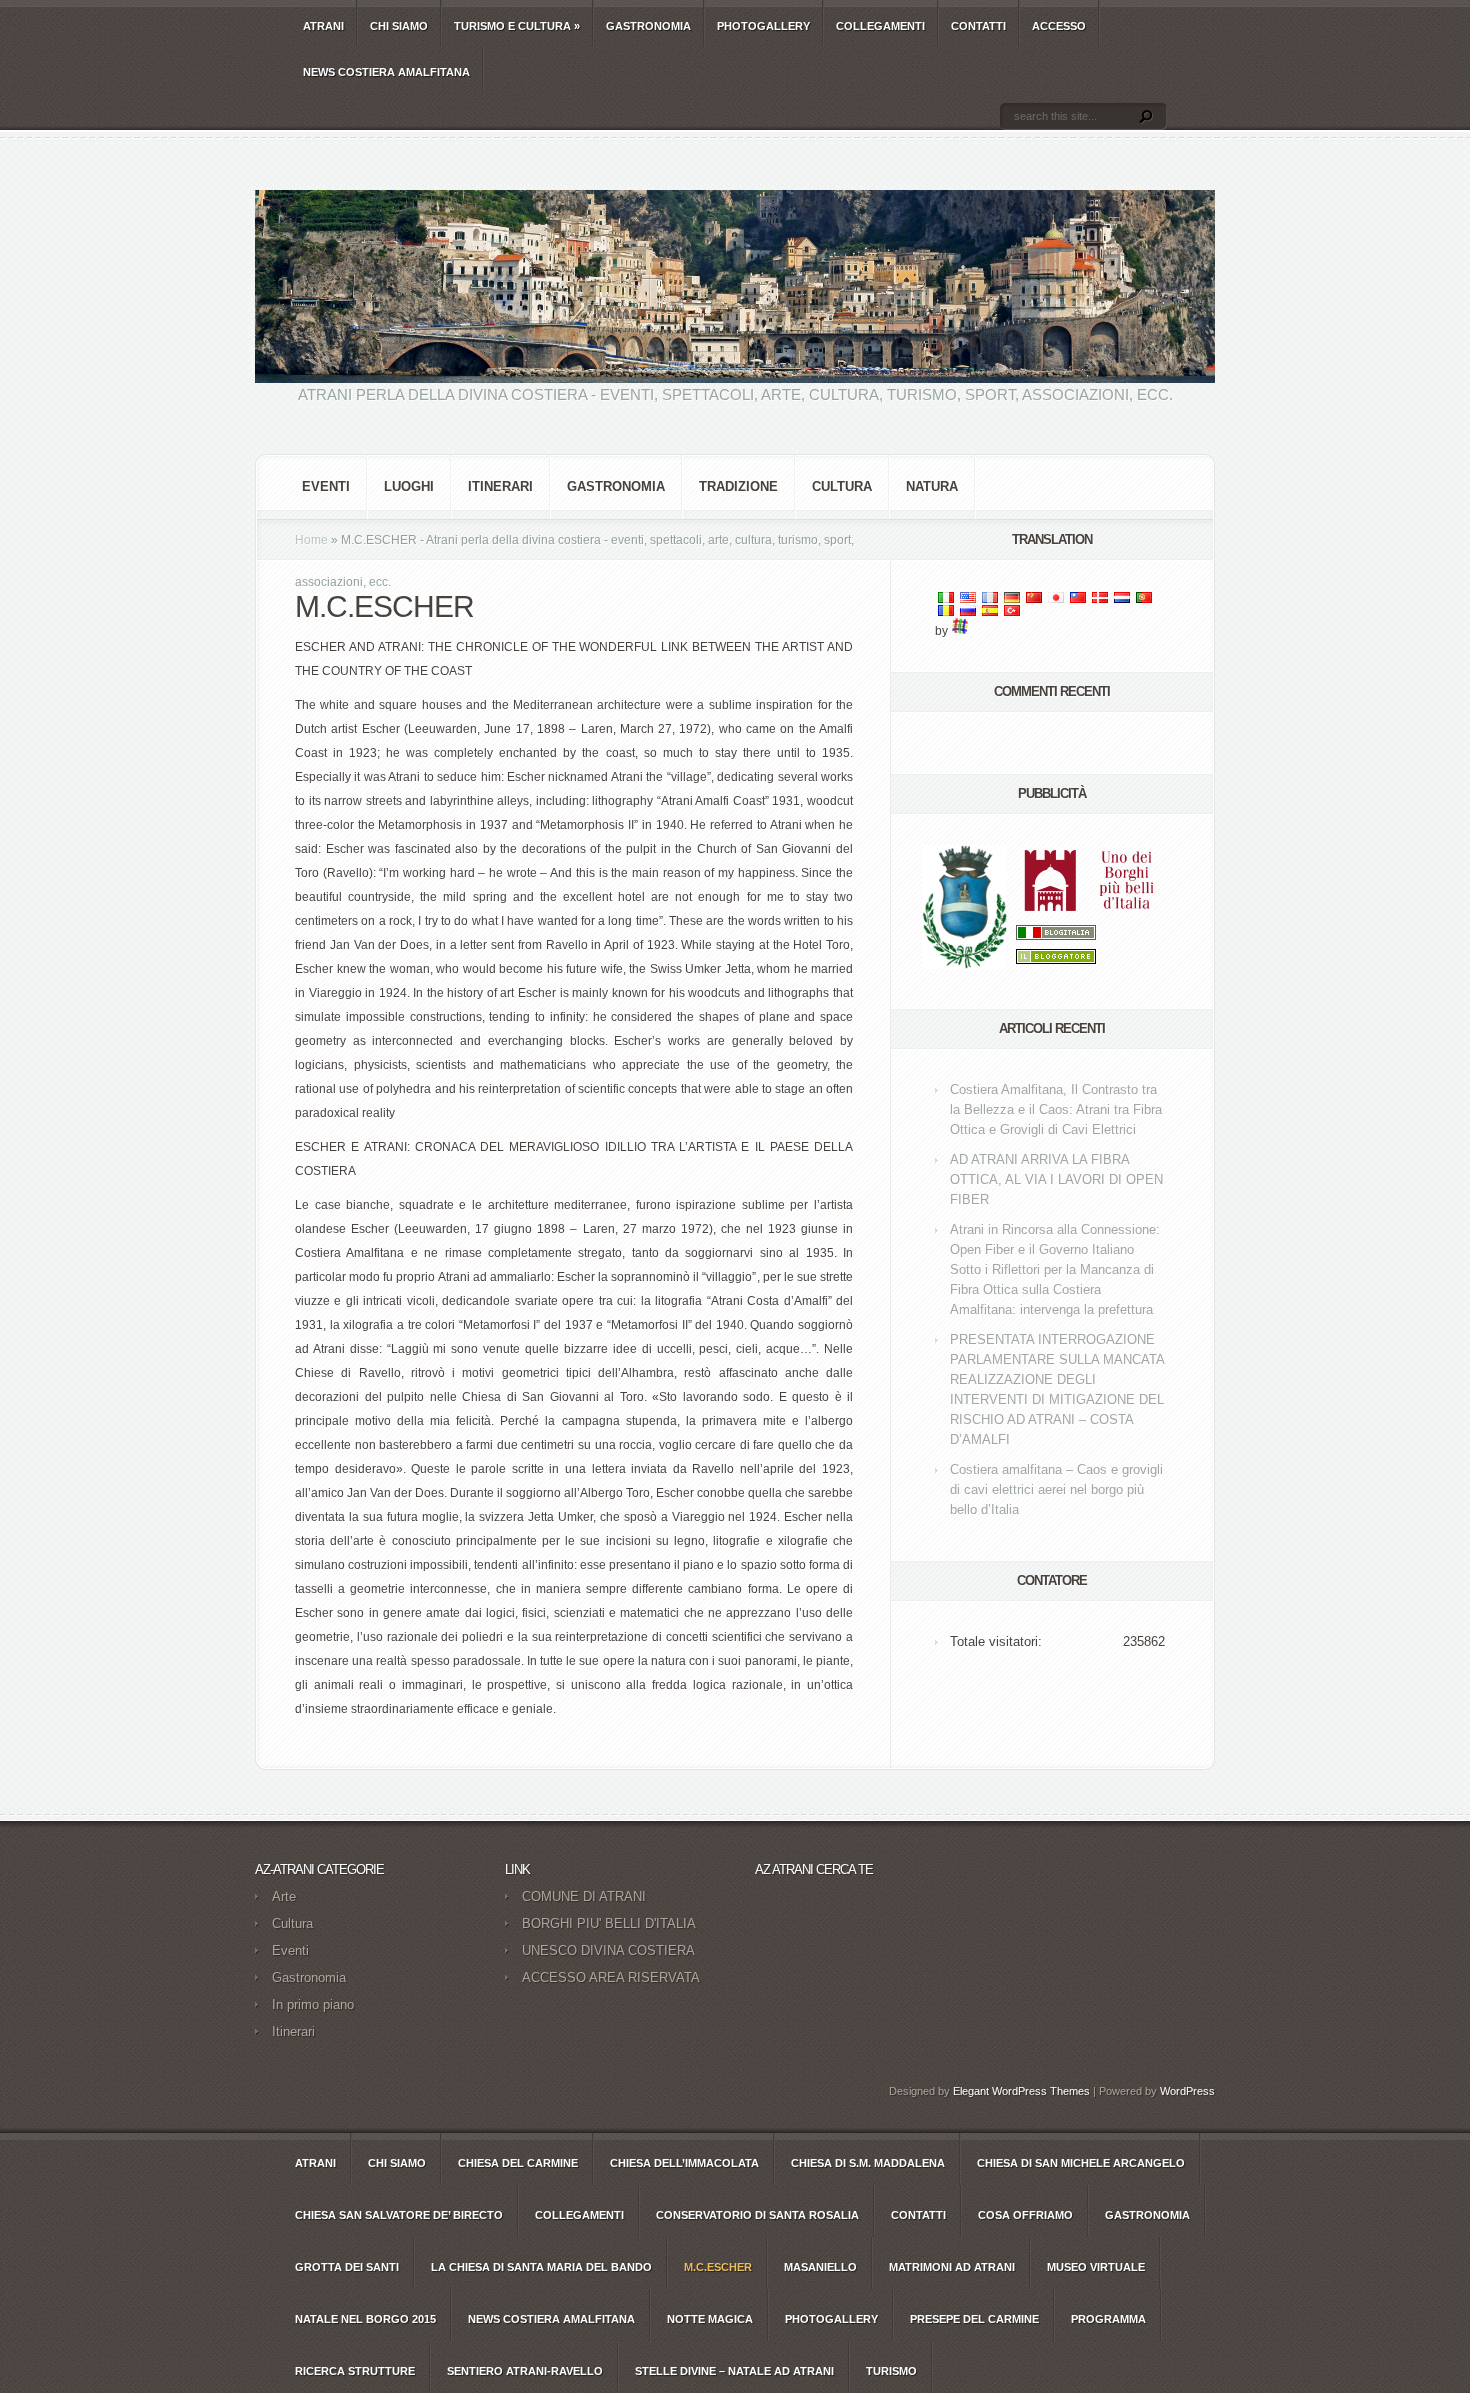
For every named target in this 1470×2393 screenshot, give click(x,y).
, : (1056, 1109)
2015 (365, 2319)
